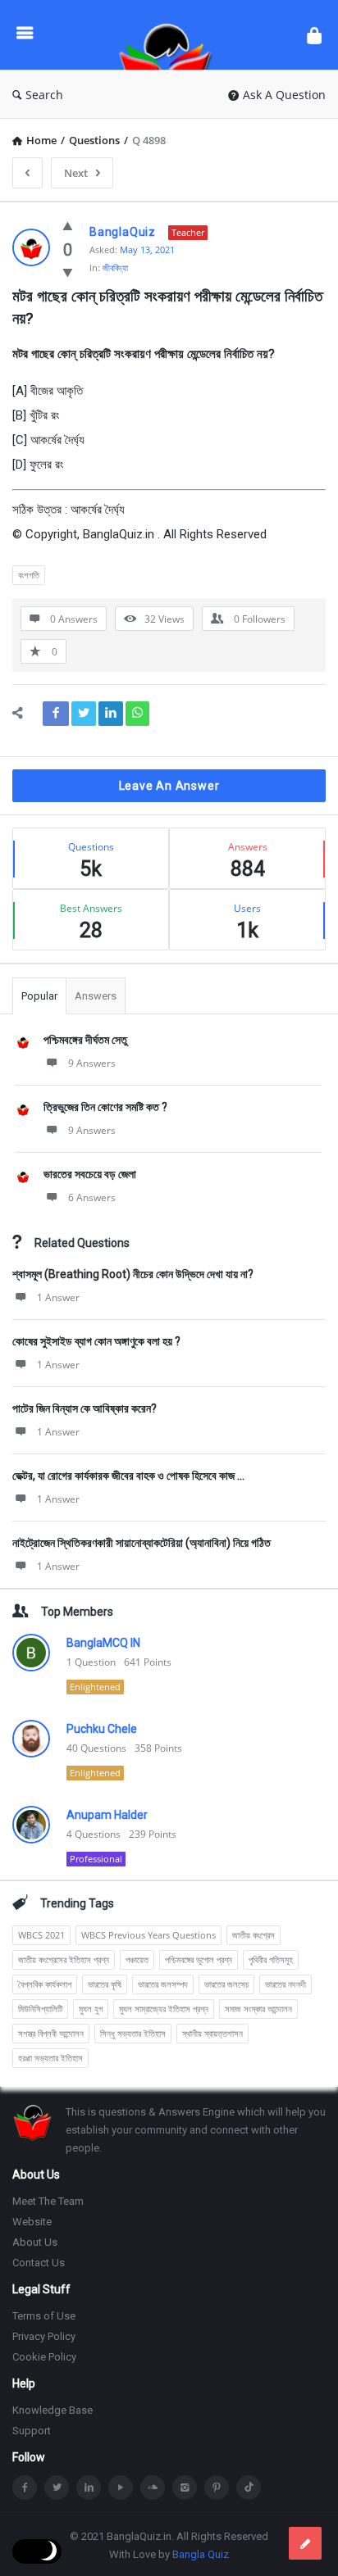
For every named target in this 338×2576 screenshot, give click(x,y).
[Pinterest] (217, 2488)
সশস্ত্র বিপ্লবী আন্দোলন (51, 2033)
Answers (96, 996)
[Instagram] (185, 2488)
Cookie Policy (44, 2357)
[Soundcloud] (153, 2488)
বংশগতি (29, 575)
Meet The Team (48, 2201)
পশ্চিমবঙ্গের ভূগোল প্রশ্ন (199, 1959)
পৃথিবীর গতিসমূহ (271, 1959)
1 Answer (58, 1297)
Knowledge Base (53, 2410)
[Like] (68, 225)
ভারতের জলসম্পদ (163, 1984)
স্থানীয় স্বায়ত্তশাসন (212, 2033)
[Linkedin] (89, 2488)
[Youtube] (121, 2488)
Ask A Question (284, 95)
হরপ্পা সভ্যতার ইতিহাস (50, 2058)
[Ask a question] (305, 2543)
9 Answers (92, 1063)
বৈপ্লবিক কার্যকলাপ (45, 1984)
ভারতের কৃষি (105, 1984)
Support (32, 2431)
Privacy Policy (44, 2336)
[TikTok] (249, 2488)
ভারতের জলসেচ (226, 1984)
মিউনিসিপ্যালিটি (40, 2009)
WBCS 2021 (41, 1935)
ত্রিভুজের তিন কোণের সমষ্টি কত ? (105, 1107)
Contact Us (39, 2263)
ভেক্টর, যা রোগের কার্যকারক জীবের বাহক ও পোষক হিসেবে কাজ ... (128, 1476)
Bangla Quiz (201, 2554)
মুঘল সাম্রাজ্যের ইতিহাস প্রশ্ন (164, 2009)
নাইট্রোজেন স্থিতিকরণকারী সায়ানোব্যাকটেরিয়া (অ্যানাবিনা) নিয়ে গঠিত (142, 1543)
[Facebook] (25, 2488)
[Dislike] (68, 272)
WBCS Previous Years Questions (148, 1935)
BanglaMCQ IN (103, 1643)
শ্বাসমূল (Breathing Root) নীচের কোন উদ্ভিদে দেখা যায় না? (133, 1274)
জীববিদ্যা (115, 268)
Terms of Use (44, 2316)
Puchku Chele (102, 1729)
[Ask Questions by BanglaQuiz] (170, 35)
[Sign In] (314, 35)
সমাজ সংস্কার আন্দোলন (258, 2009)
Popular (39, 996)
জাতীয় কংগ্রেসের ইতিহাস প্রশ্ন (64, 1959)
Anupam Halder (107, 1815)
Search (44, 95)
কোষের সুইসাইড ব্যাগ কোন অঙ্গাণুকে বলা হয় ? (96, 1341)
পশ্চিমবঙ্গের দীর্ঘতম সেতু (85, 1040)
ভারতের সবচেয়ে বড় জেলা (90, 1174)
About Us (35, 2242)
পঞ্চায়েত (137, 1959)
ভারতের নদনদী (285, 1984)
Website (32, 2222)
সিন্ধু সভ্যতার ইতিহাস (133, 2033)
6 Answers (92, 1197)
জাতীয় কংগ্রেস (253, 1935)
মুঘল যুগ (91, 2009)
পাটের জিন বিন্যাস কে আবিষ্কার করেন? (84, 1408)
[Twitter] (57, 2488)
